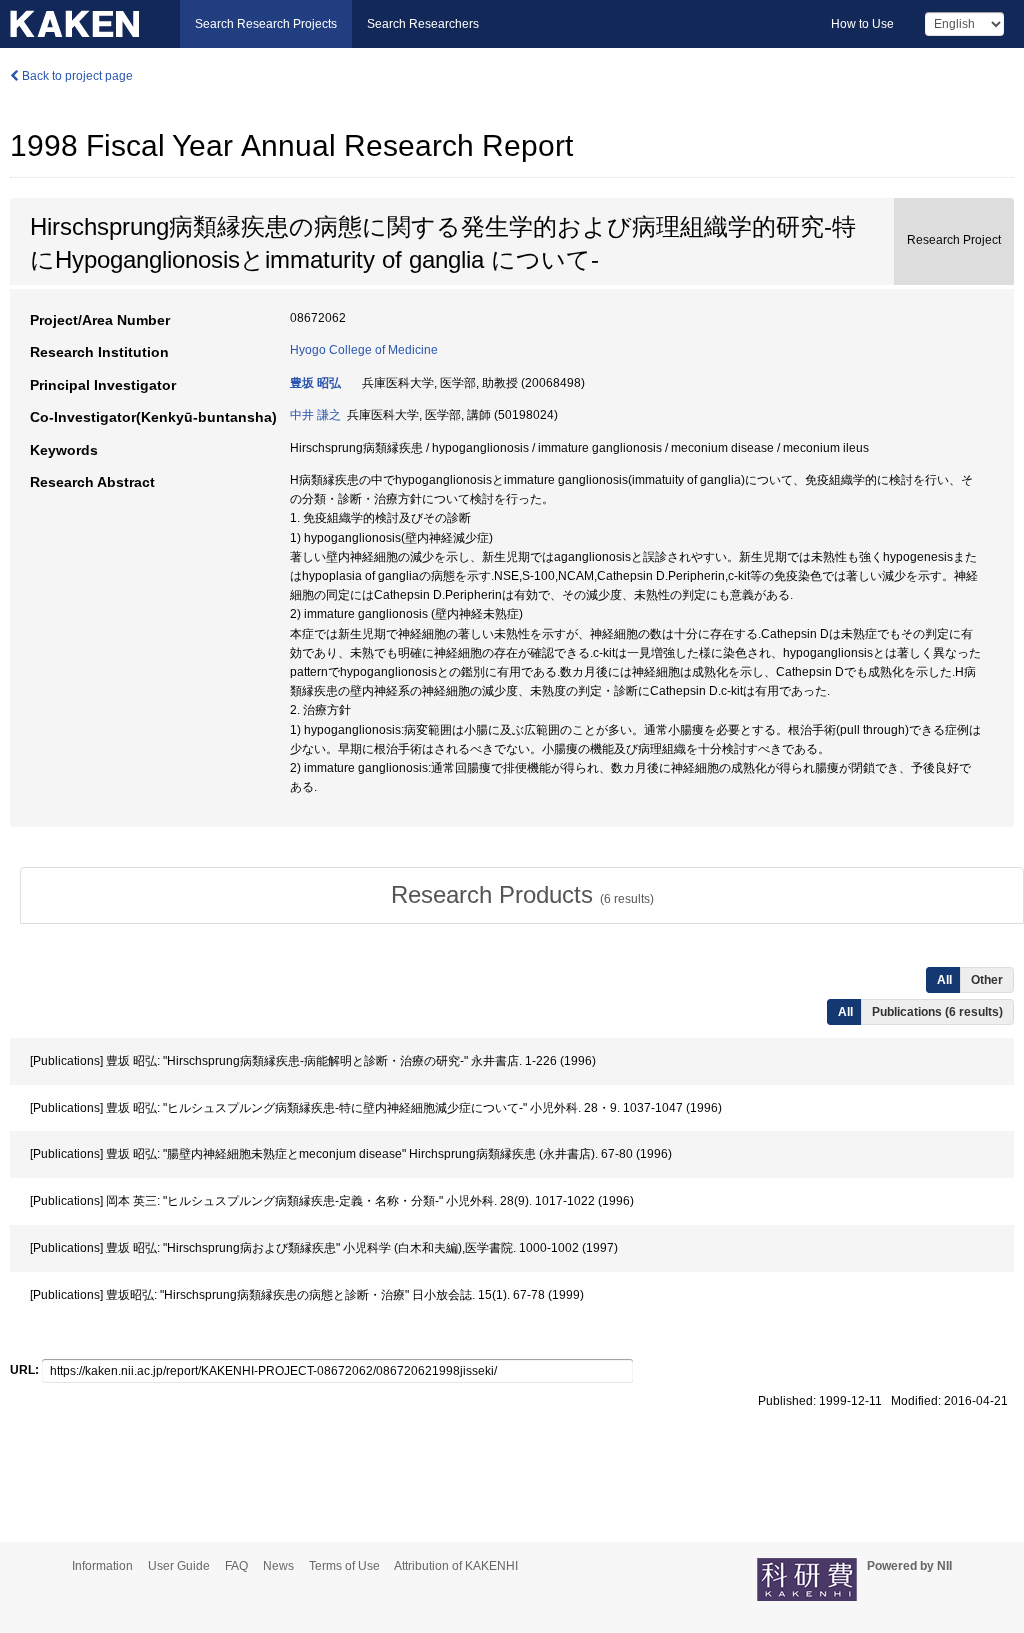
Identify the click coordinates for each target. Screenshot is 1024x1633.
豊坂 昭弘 (315, 383)
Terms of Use (344, 1566)
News (278, 1566)
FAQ (236, 1566)
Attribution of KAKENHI (456, 1566)
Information (102, 1566)
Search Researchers (423, 24)
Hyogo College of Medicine (364, 350)
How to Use (862, 24)
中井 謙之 (315, 415)
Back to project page (76, 76)
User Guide (179, 1566)
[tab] (522, 895)
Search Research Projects (266, 24)
